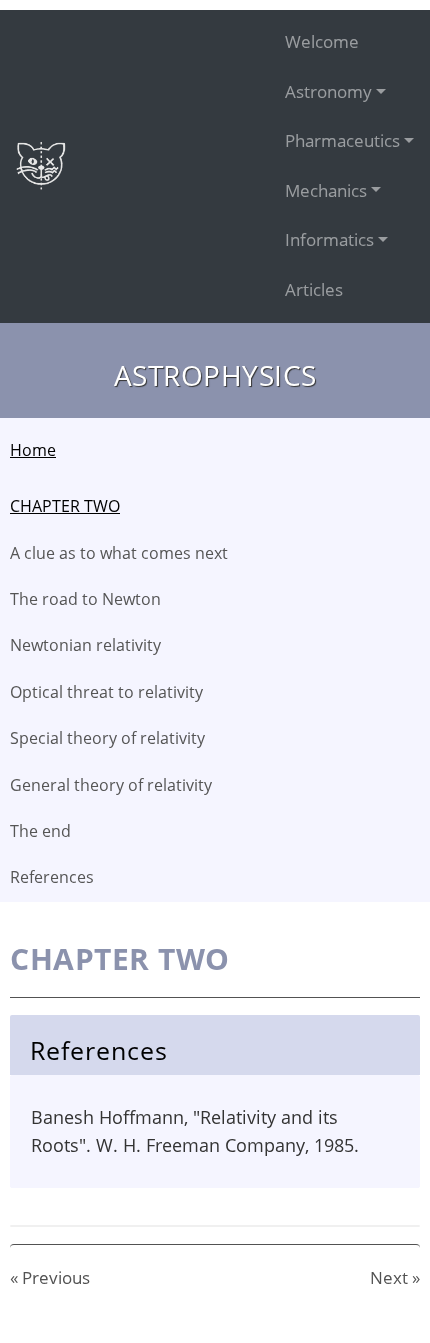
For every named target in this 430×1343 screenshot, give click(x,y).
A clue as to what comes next (119, 553)
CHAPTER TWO (65, 506)
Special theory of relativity (107, 738)
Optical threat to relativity (106, 692)
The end (40, 831)
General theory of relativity (111, 785)
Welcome (322, 41)
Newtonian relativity (85, 645)
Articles (314, 289)
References (52, 877)
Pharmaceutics (342, 140)
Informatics (329, 239)
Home (33, 450)
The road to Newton (85, 599)
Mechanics (326, 190)
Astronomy (328, 91)
